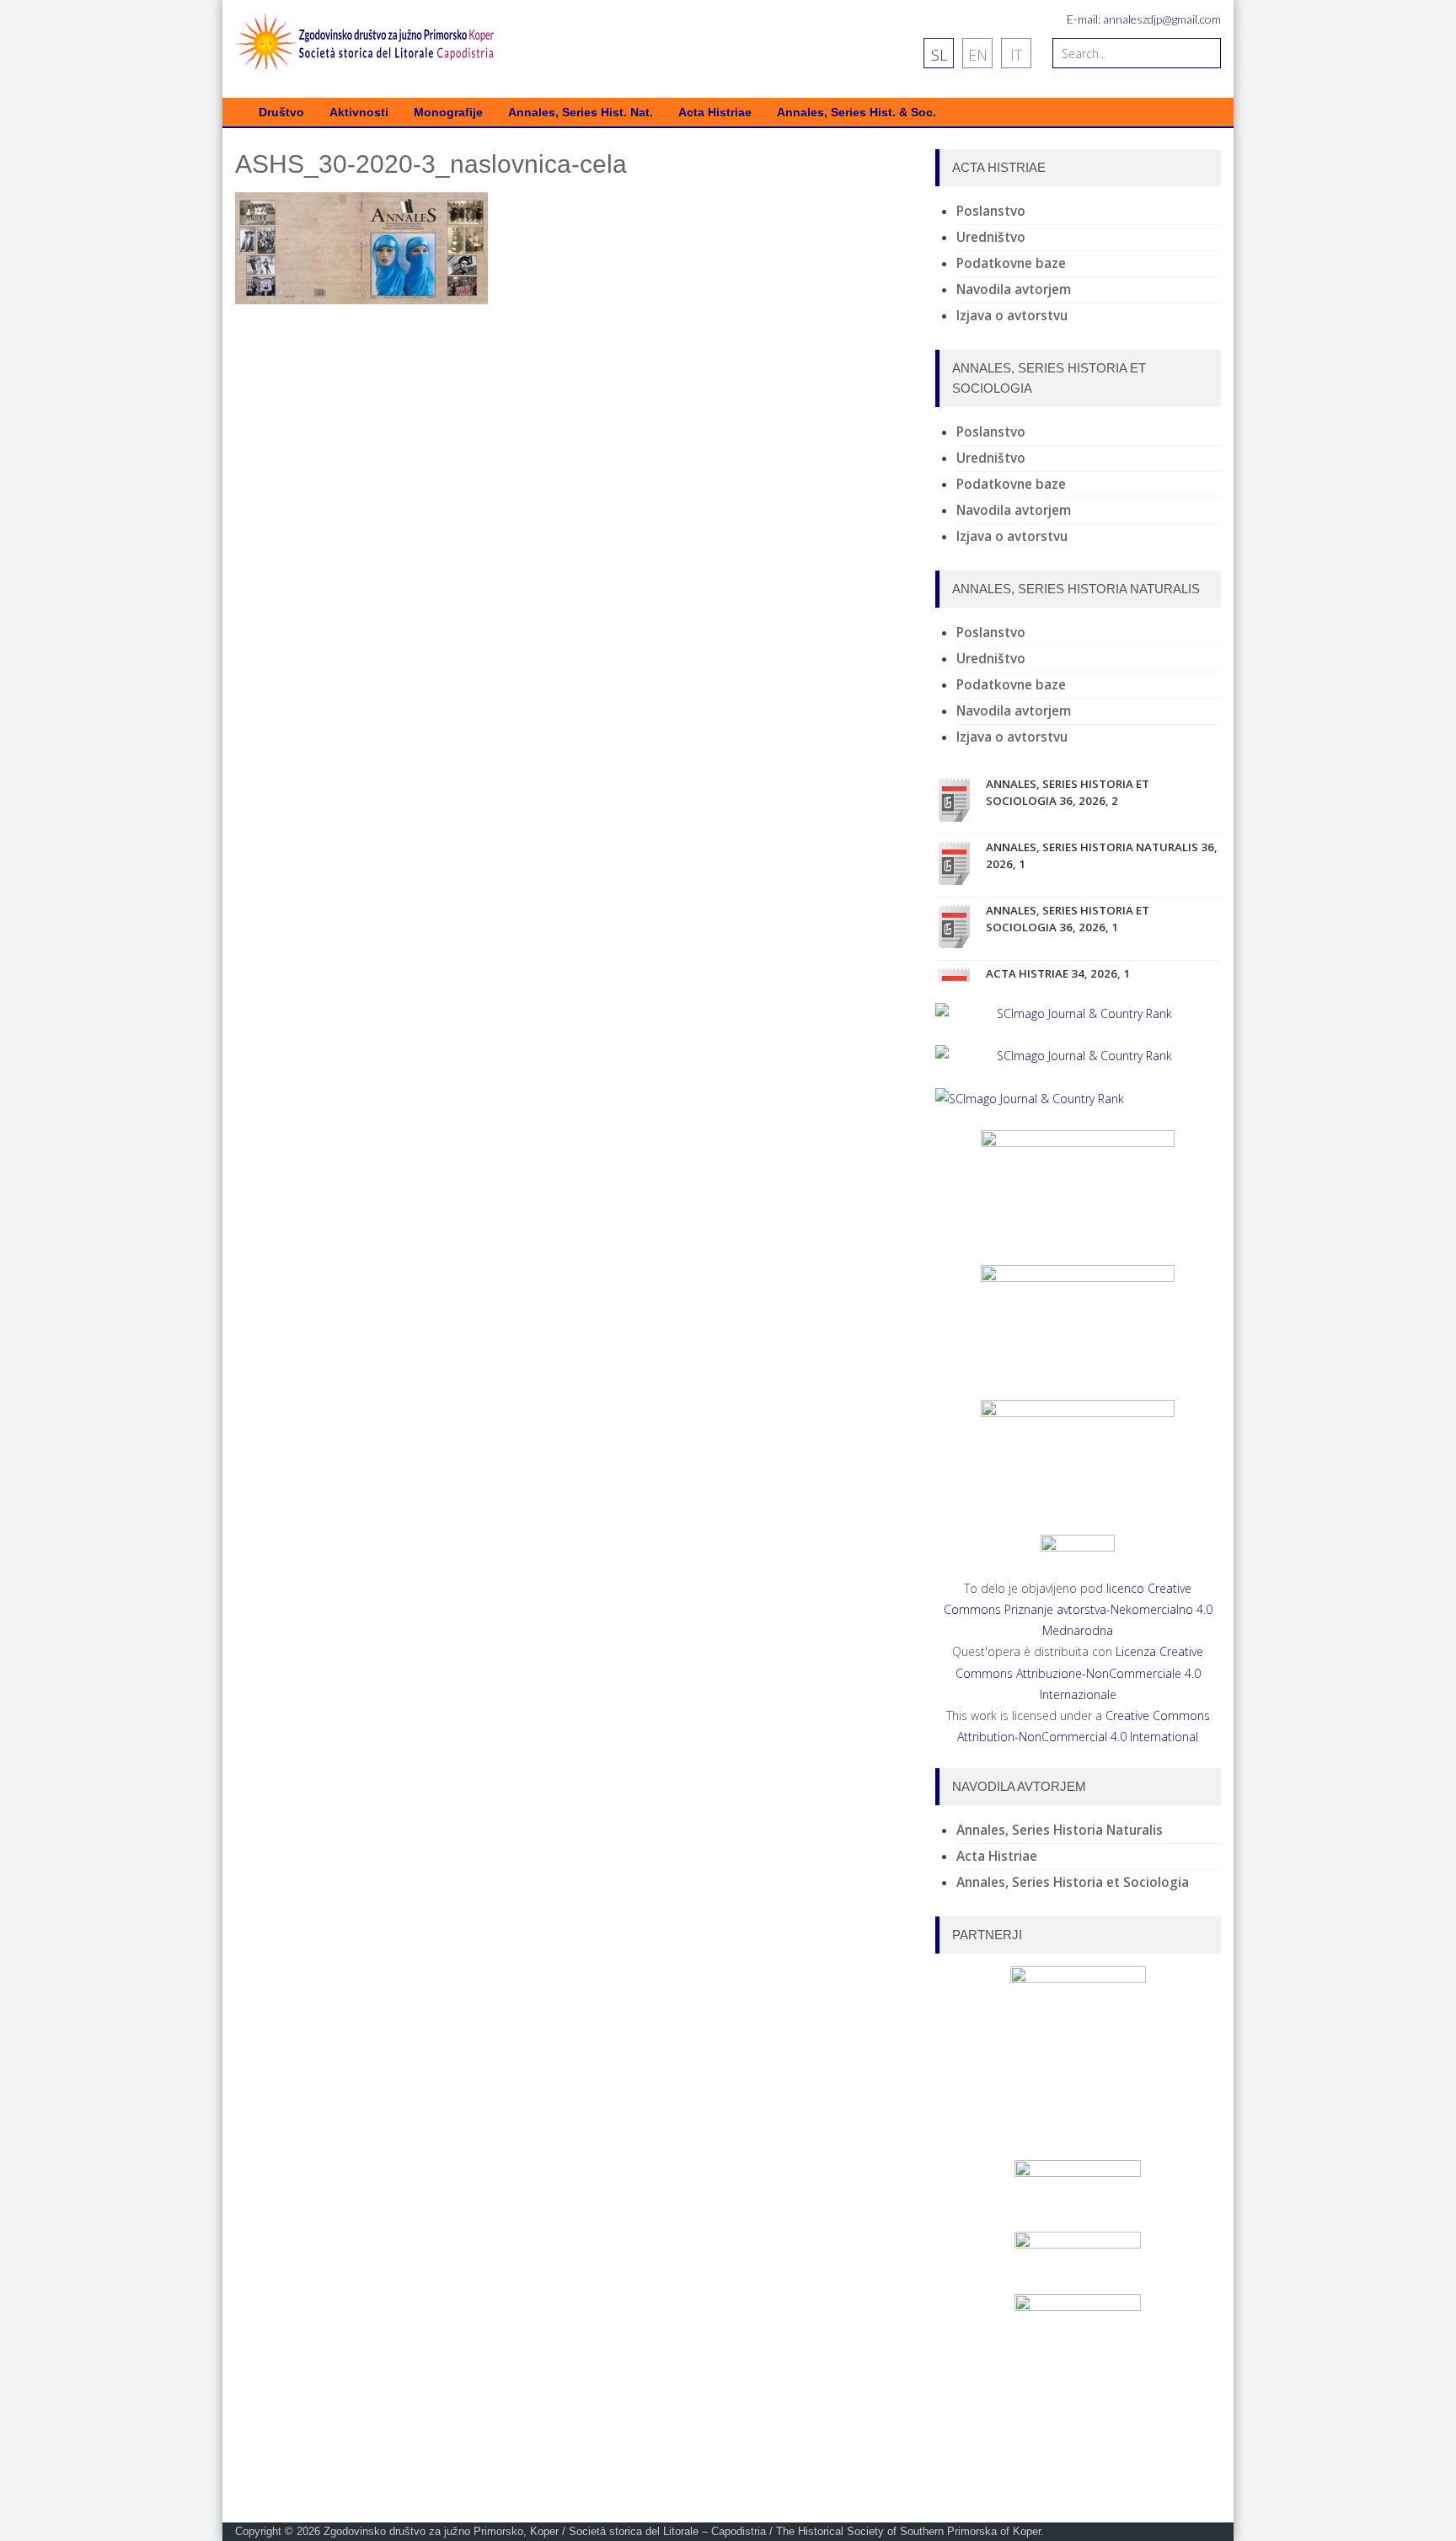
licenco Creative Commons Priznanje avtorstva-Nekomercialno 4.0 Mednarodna (1078, 1609)
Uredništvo (991, 237)
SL (939, 55)
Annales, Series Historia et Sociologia (1073, 1882)
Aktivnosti (359, 113)
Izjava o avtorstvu (1012, 316)
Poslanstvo (991, 211)
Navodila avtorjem (1014, 289)
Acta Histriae (715, 113)
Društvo (281, 113)
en (978, 55)
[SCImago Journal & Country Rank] (1078, 1013)
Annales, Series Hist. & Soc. (856, 113)
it (1016, 55)
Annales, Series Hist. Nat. (581, 113)
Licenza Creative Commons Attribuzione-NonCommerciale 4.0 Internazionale (1080, 1673)
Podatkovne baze (1011, 263)
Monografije (448, 113)
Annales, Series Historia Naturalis (1060, 1830)
